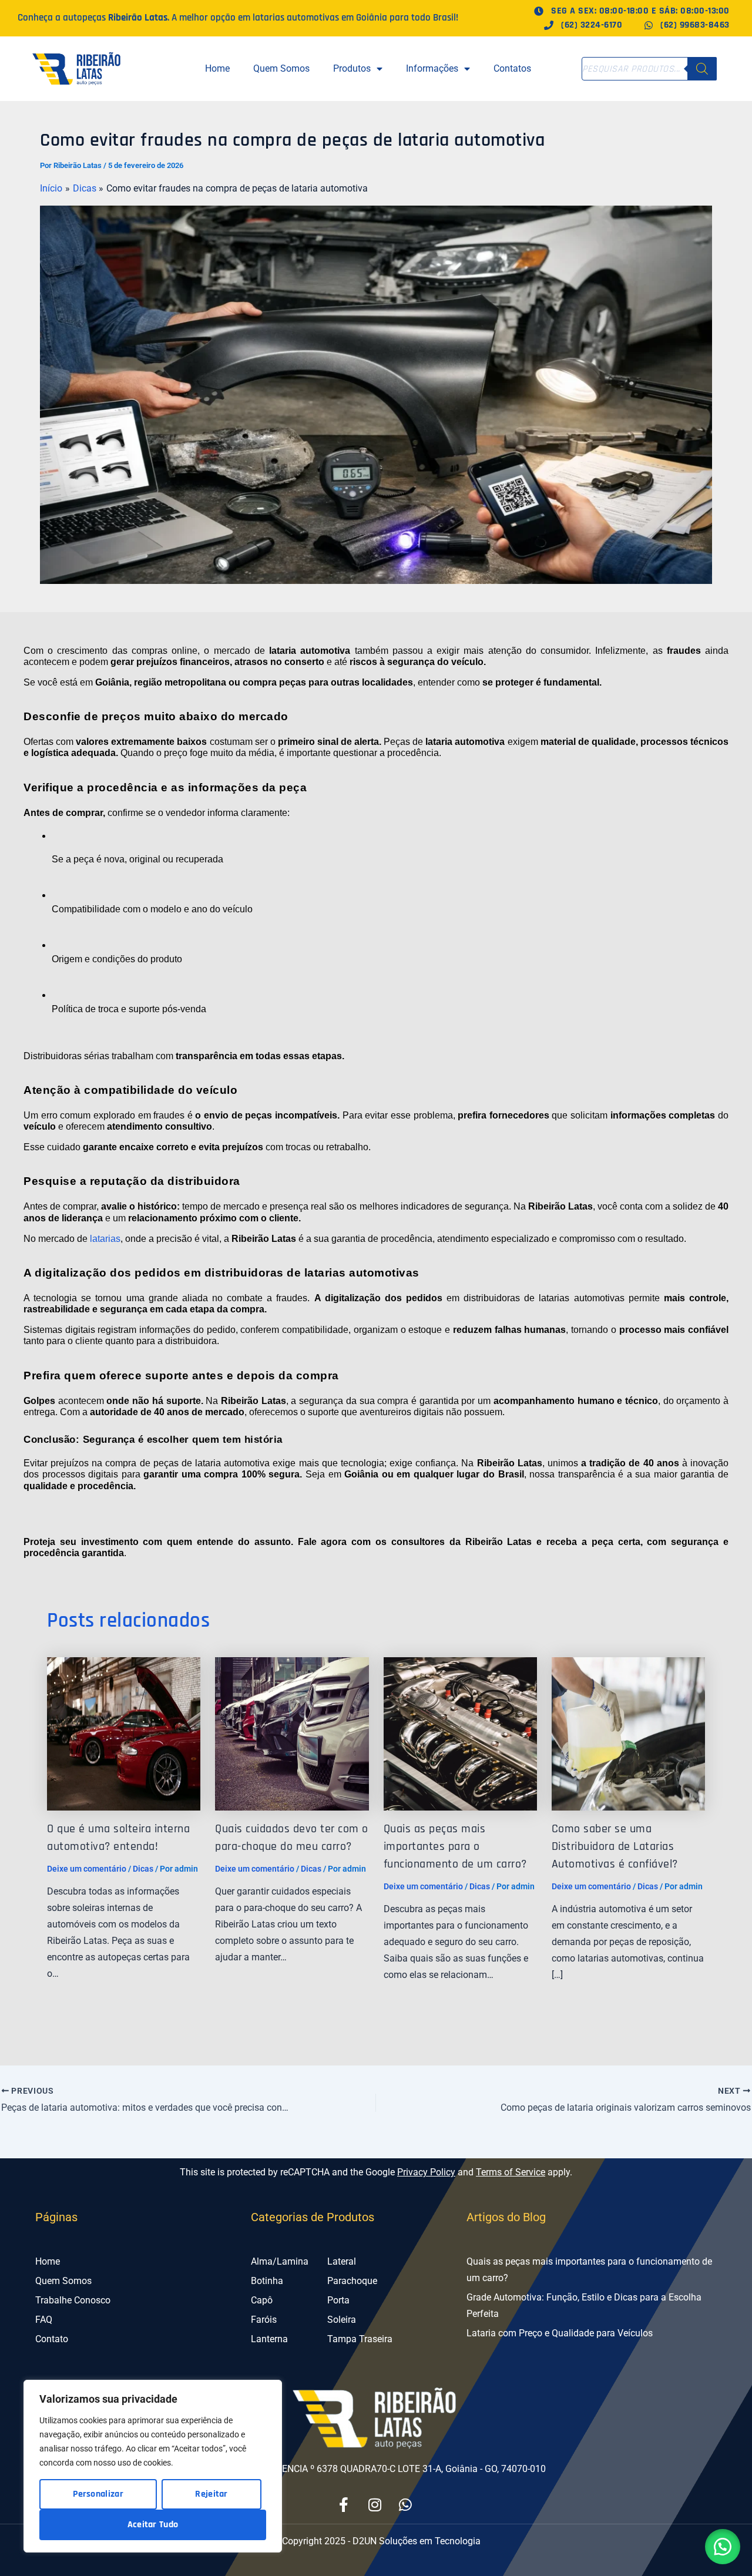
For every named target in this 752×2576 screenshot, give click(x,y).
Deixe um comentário (87, 1869)
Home (217, 68)
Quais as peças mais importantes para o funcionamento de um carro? (455, 1846)
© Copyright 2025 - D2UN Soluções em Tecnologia (376, 2541)
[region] (153, 2466)
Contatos (512, 68)
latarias (105, 1239)
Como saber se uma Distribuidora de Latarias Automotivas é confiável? (615, 1846)
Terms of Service (511, 2172)
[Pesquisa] (702, 69)
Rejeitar (211, 2494)
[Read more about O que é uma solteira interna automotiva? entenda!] (124, 1733)
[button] (723, 2547)
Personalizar (98, 2494)
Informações (432, 68)
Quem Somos (281, 68)
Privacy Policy (426, 2172)
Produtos (352, 68)
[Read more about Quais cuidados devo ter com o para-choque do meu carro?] (292, 1733)
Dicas (143, 1869)
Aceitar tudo (153, 2525)
